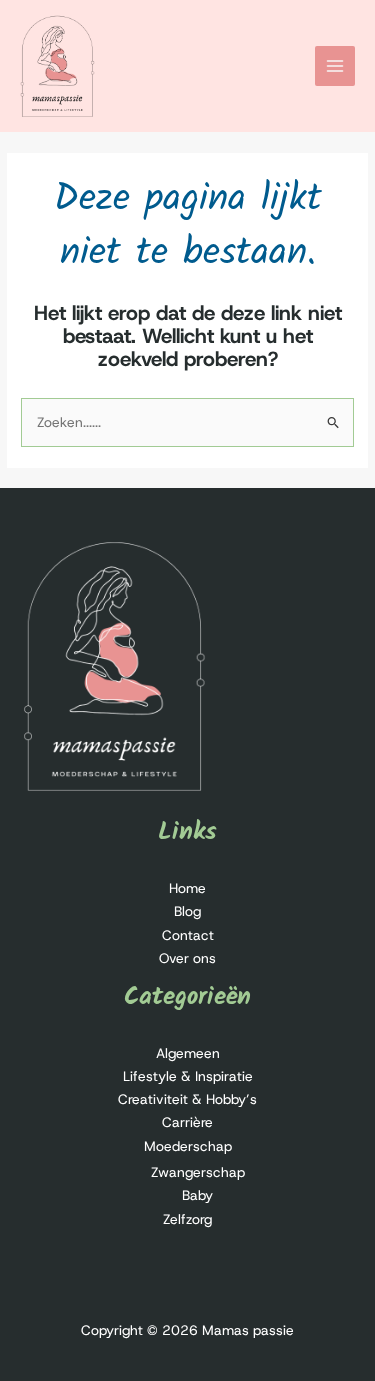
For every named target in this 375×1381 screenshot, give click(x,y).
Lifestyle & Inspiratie (188, 1076)
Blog (187, 911)
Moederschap (188, 1146)
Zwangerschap (198, 1172)
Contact (188, 935)
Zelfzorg (187, 1219)
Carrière (187, 1122)
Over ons (187, 958)
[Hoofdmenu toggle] (335, 66)
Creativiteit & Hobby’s (187, 1099)
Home (187, 888)
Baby (197, 1195)
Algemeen (188, 1053)
